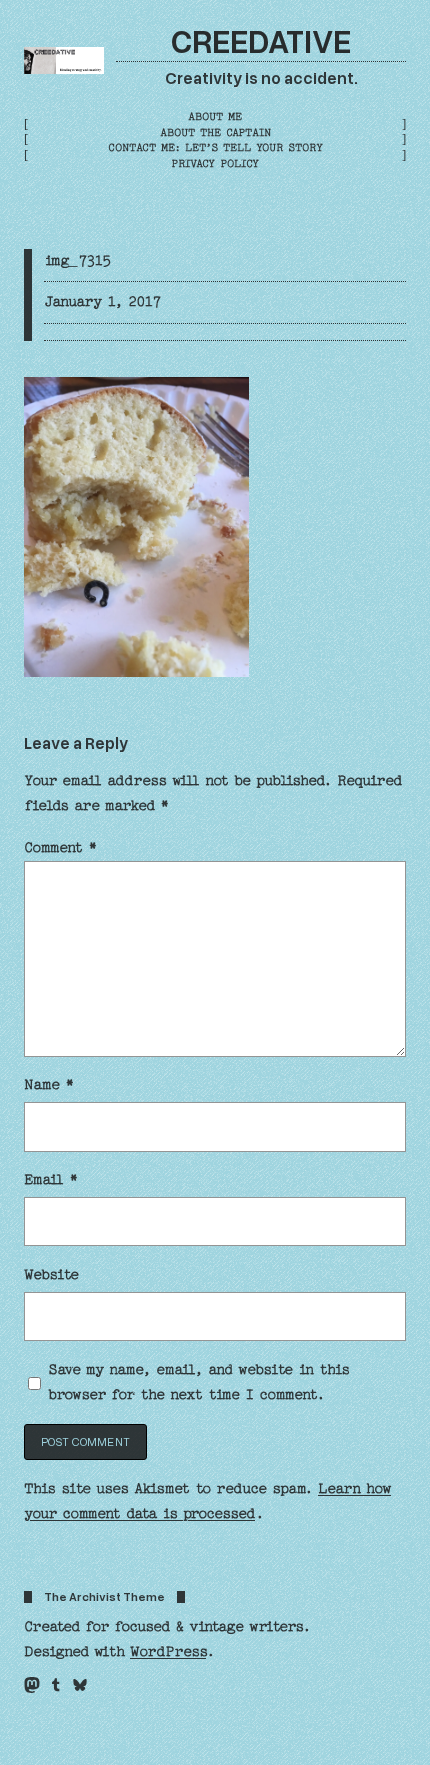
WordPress (168, 1652)
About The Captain (215, 132)
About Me (215, 116)
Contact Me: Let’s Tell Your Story (215, 147)
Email (51, 1180)
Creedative (261, 40)
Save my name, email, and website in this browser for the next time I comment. (198, 1382)
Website (51, 1275)
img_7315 (77, 261)
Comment (60, 848)
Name (49, 1085)
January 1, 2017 (102, 302)
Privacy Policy (215, 163)
